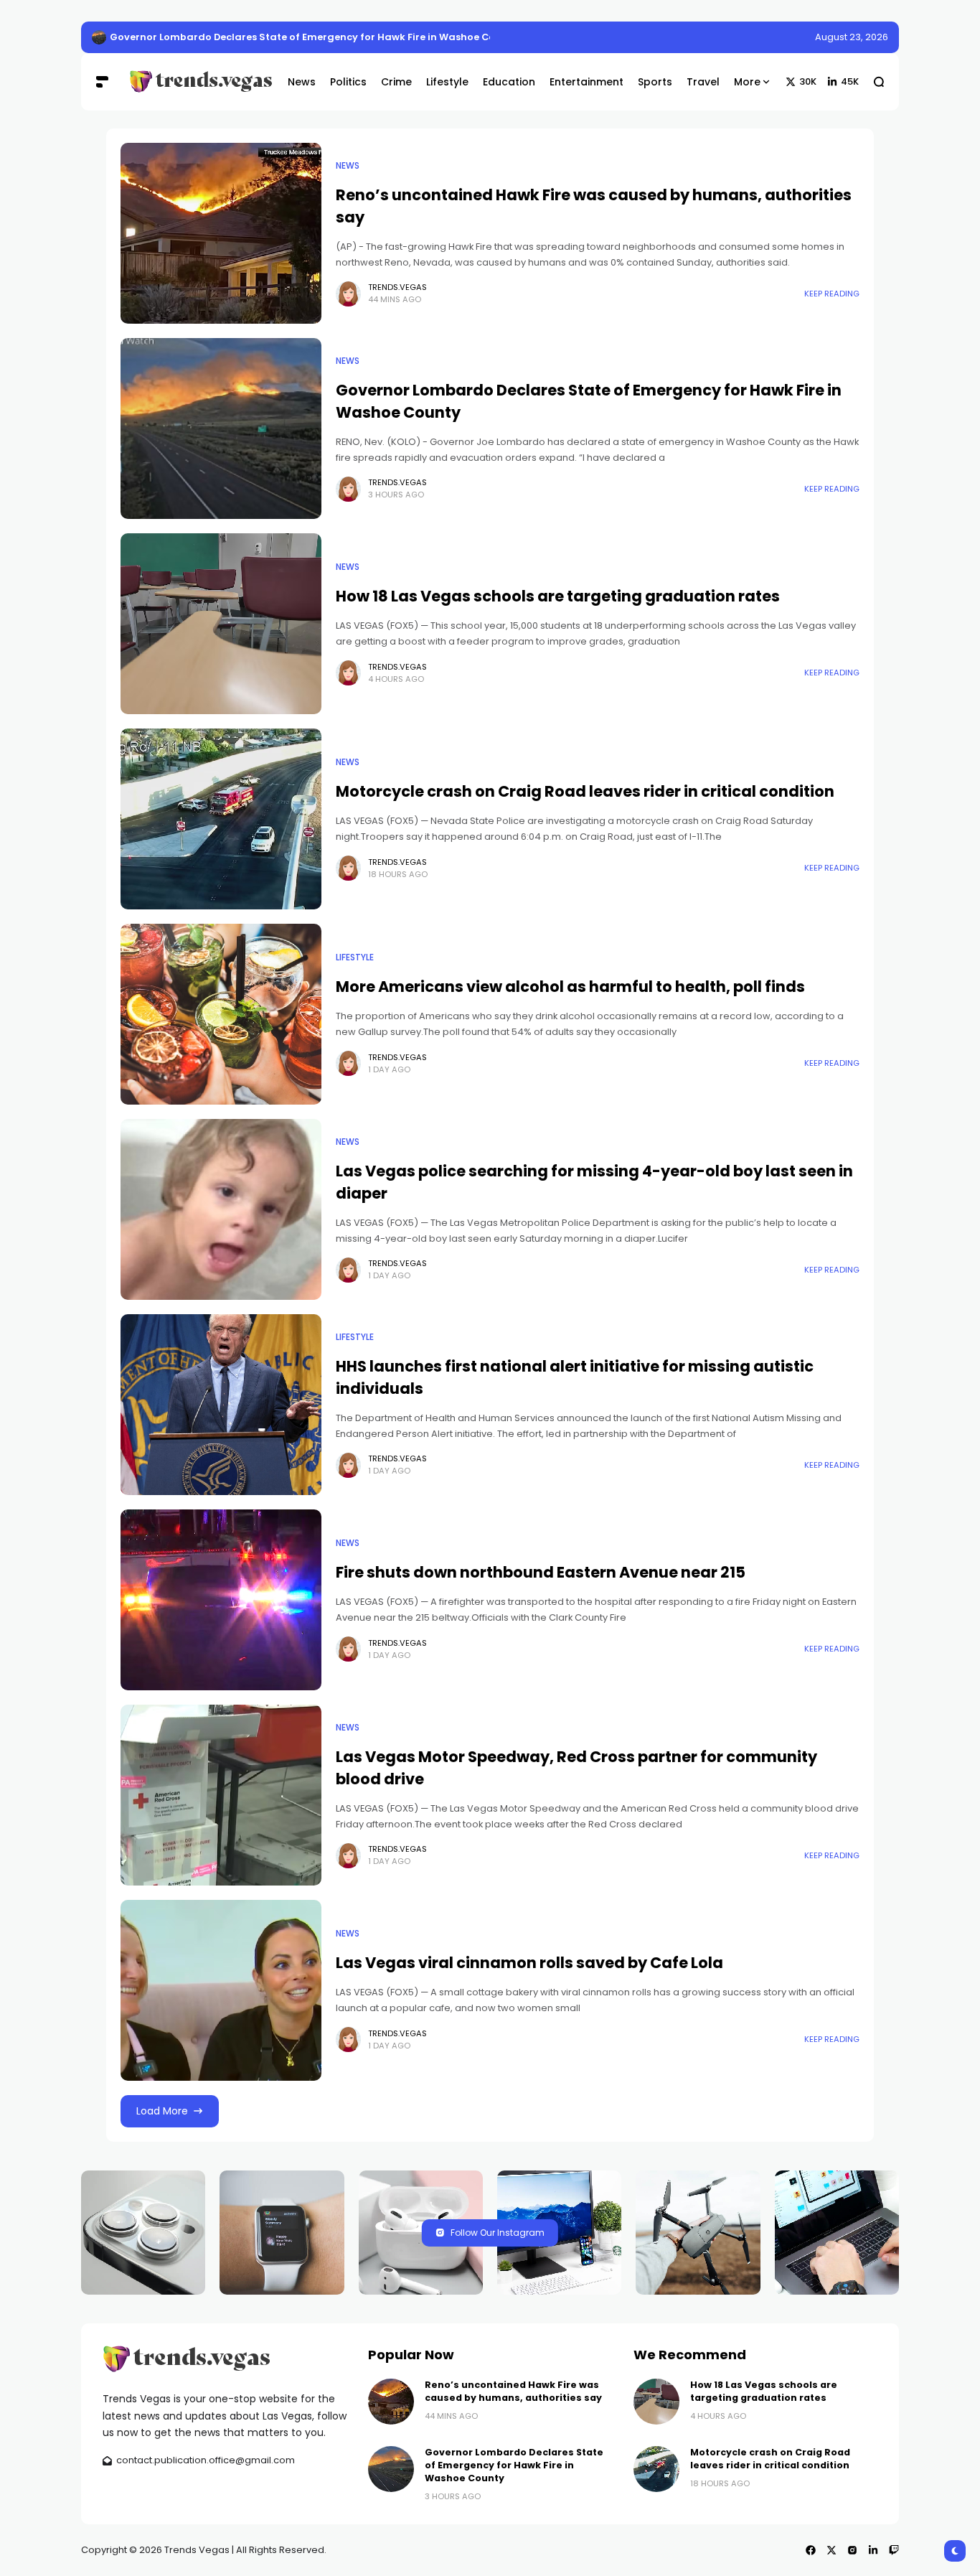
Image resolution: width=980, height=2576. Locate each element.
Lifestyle (355, 957)
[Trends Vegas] (198, 81)
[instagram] (852, 2550)
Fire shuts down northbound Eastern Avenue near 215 (541, 1572)
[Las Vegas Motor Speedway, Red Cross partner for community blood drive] (221, 1795)
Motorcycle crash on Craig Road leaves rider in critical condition (585, 791)
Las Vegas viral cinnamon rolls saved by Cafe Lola (529, 1963)
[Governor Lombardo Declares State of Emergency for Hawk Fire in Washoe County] (221, 428)
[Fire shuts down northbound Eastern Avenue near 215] (221, 1600)
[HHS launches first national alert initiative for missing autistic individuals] (221, 1405)
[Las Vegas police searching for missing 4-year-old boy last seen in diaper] (221, 1209)
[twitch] (894, 2550)
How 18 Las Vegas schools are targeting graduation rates (558, 596)
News (348, 166)
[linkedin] (873, 2550)
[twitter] (831, 2550)
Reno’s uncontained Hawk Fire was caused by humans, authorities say (285, 37)
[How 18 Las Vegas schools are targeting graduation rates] (221, 624)
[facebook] (811, 2550)
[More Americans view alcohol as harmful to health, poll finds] (221, 1014)
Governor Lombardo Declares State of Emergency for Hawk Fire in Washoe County (514, 2465)
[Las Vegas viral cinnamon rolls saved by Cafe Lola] (221, 1990)
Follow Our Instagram (498, 2233)
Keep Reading (832, 294)
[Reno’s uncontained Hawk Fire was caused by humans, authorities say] (99, 37)
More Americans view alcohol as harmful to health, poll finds (570, 987)
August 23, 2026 (852, 37)
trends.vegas (397, 287)
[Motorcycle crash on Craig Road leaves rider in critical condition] (221, 819)
